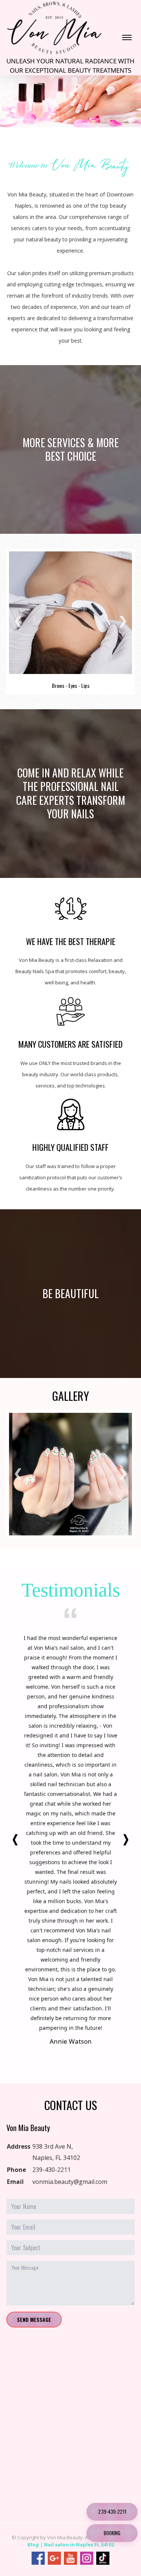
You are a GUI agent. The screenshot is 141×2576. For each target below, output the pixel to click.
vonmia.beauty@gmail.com (70, 2182)
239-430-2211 (52, 2170)
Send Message (34, 2319)
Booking (112, 2533)
